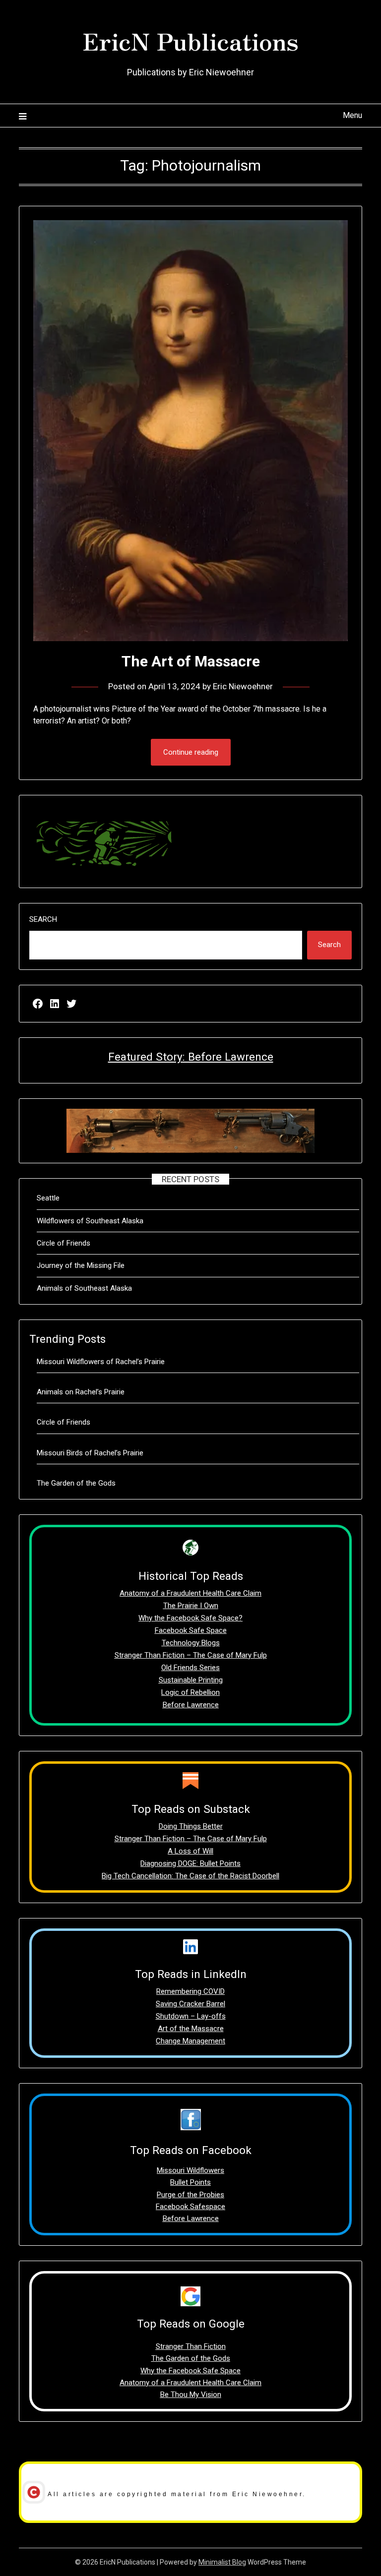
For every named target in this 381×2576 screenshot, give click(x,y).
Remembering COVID (190, 1991)
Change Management (190, 2041)
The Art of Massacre (191, 661)
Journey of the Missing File (81, 1265)
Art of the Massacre (191, 2029)
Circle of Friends (63, 1243)
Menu (352, 115)
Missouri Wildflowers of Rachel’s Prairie (101, 1362)
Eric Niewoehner (243, 686)
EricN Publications (190, 40)
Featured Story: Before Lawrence (191, 1057)
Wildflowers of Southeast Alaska (90, 1221)
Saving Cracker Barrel (190, 2004)
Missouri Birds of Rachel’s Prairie (90, 1453)
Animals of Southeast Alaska (84, 1288)
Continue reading (191, 752)
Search (43, 919)
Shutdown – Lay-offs (191, 2016)
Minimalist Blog (222, 2562)
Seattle (48, 1198)
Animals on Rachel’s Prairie (81, 1392)
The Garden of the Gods (76, 1483)
